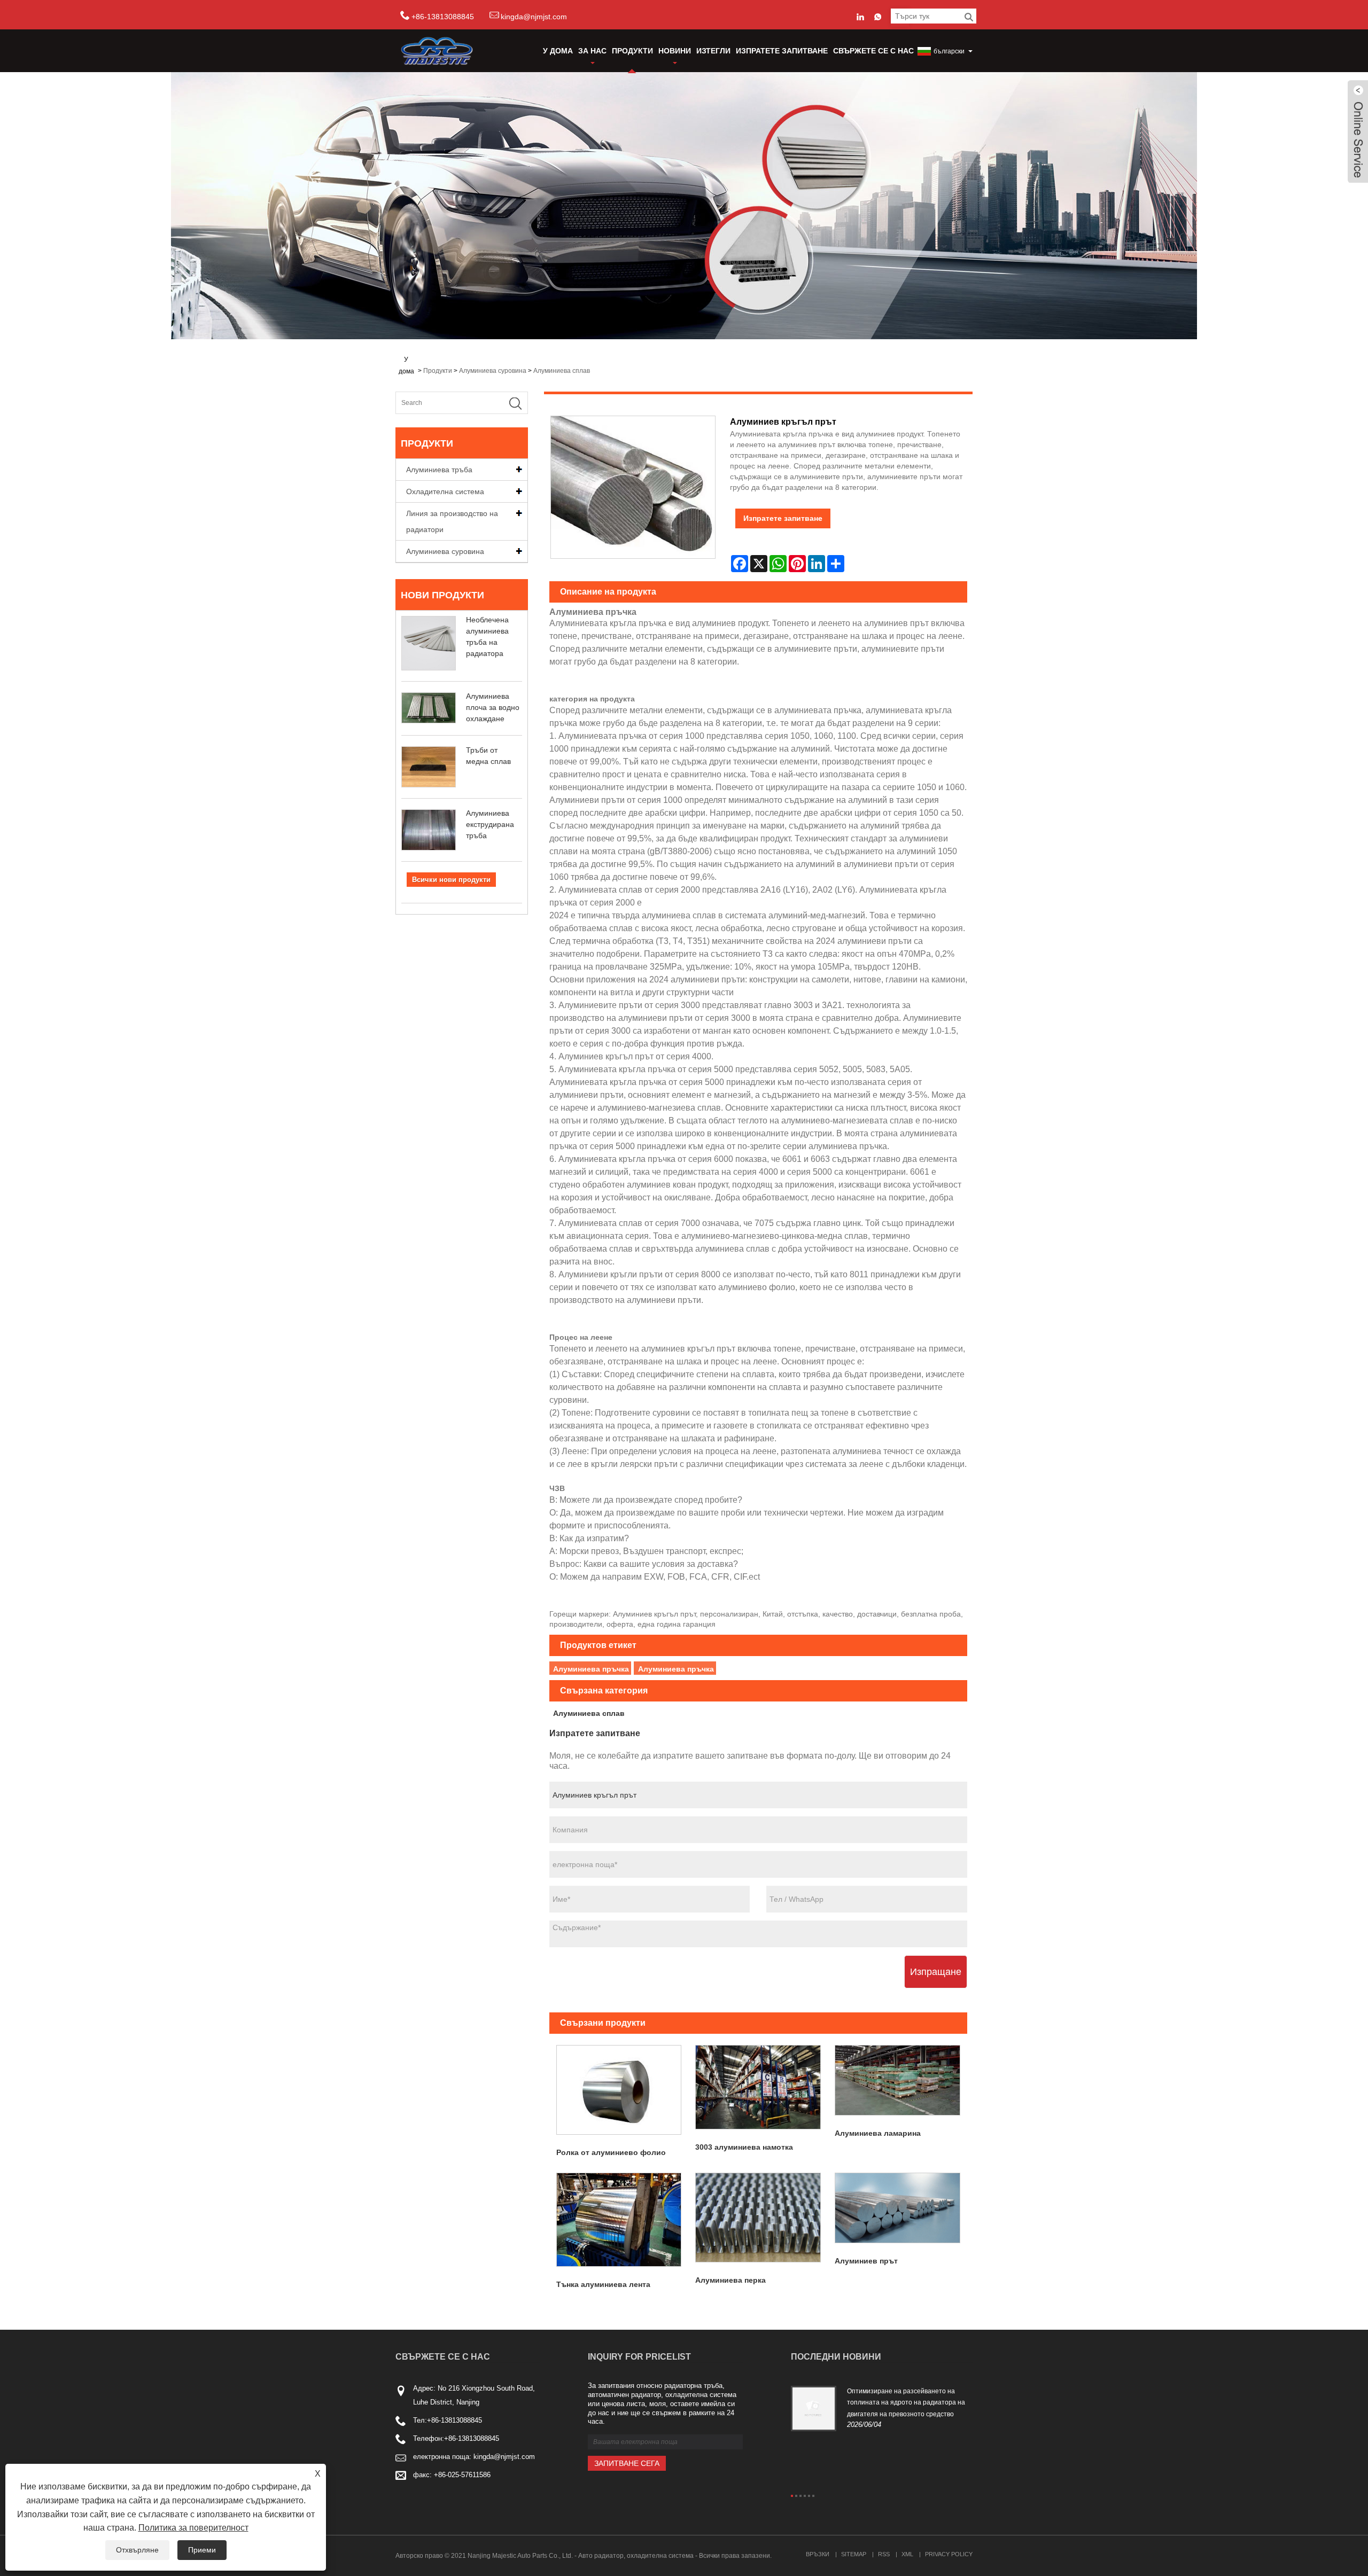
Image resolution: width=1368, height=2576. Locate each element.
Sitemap (854, 2554)
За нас (592, 51)
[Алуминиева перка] (758, 2218)
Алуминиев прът (866, 2261)
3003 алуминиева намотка (744, 2147)
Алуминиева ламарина (878, 2133)
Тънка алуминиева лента (603, 2284)
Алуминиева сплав (562, 371)
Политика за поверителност (193, 2528)
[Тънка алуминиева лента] (619, 2220)
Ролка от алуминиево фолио (611, 2152)
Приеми (202, 2550)
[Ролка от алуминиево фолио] (619, 2090)
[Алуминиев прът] (897, 2208)
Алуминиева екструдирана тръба (490, 824)
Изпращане (936, 1972)
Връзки (818, 2554)
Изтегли (713, 51)
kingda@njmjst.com (534, 17)
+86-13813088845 (454, 2420)
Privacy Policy (949, 2554)
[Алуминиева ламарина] (897, 2080)
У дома (558, 51)
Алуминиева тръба (439, 470)
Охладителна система (445, 491)
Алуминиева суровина (493, 371)
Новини (675, 51)
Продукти (632, 51)
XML (907, 2554)
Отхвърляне (137, 2550)
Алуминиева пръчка (591, 1669)
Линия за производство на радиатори (452, 521)
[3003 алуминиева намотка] (758, 2087)
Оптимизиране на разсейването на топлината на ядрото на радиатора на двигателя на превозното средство (906, 2403)
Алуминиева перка (730, 2280)
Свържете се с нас (873, 51)
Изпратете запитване (782, 51)
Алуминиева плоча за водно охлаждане (493, 707)
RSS (884, 2554)
